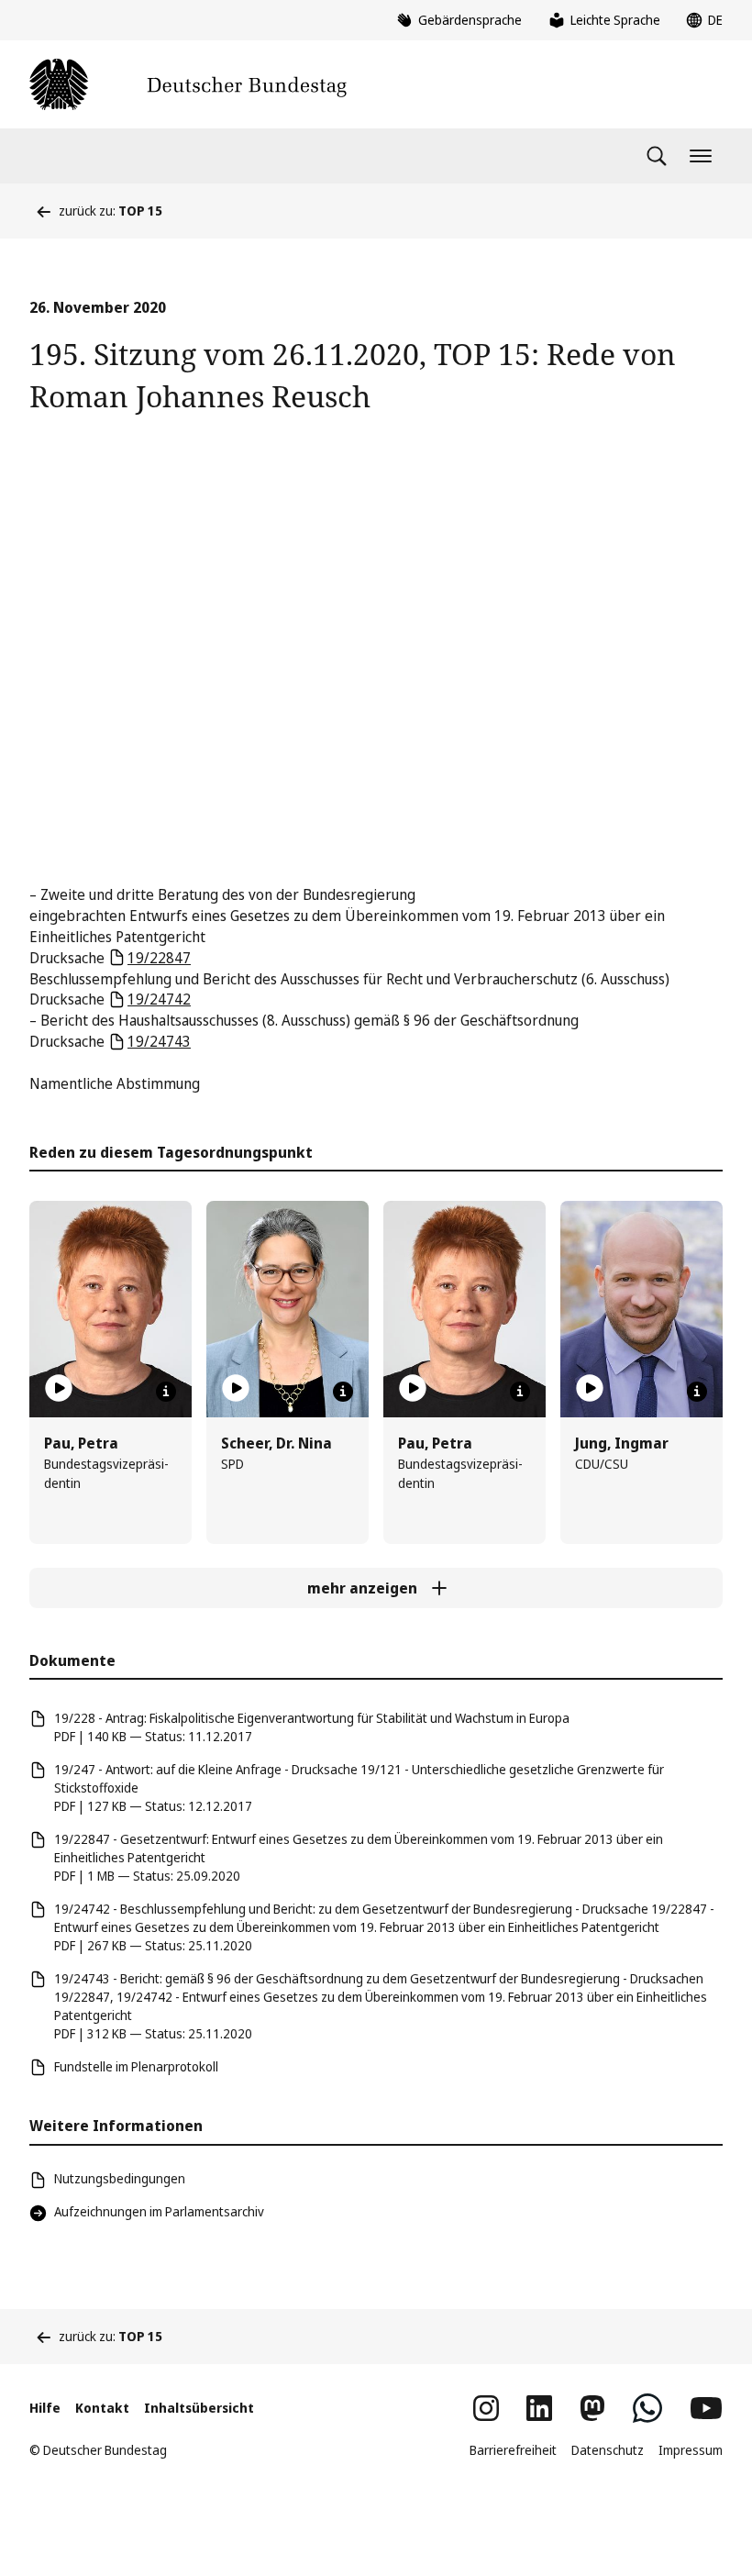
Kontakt (102, 2408)
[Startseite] (188, 84)
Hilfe (45, 2408)
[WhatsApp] (647, 2408)
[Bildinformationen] (166, 1392)
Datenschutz (608, 2450)
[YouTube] (706, 2408)
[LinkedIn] (539, 2408)
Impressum (691, 2450)
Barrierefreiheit (513, 2450)
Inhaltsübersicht (199, 2408)
